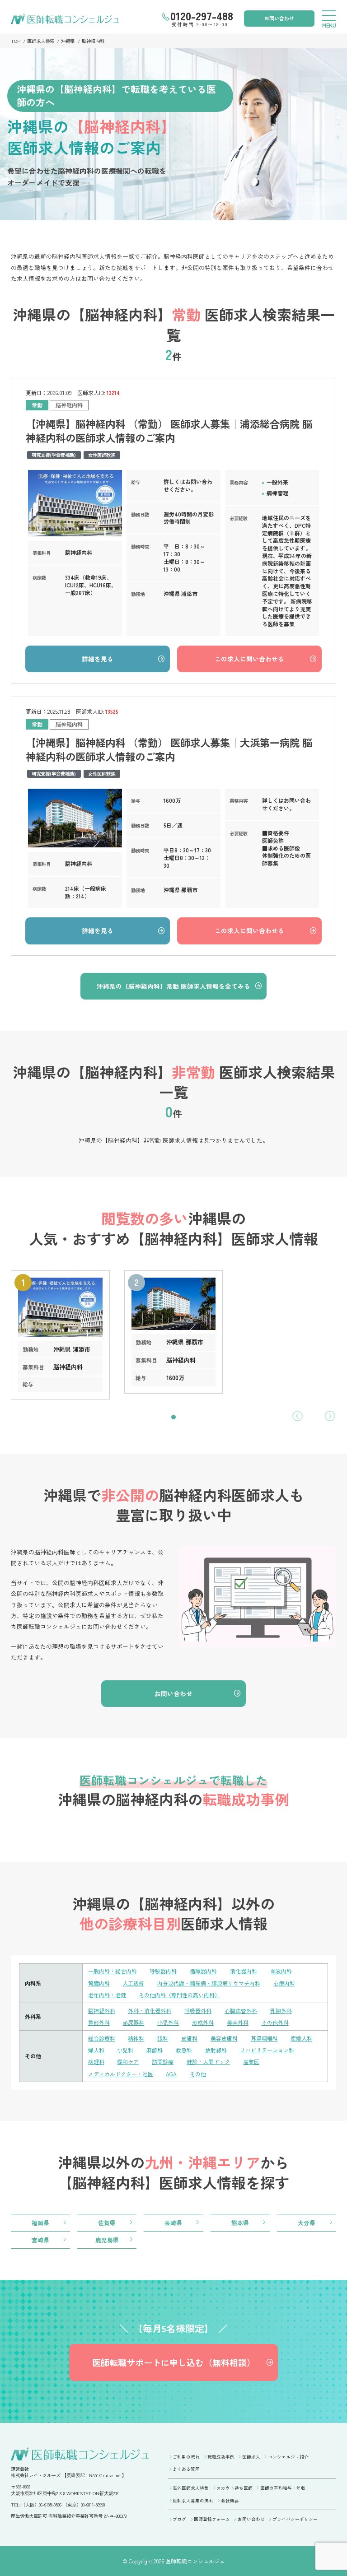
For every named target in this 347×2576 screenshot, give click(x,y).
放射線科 (216, 2050)
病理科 (96, 2062)
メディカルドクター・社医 (121, 2074)
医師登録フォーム (212, 2519)
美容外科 (238, 2022)
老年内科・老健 (107, 1995)
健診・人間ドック (208, 2062)
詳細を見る (98, 659)
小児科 (125, 2050)
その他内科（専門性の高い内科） (179, 1995)
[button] (173, 1417)
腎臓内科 (99, 1983)
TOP (16, 41)
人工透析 (133, 1983)
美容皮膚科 (224, 2038)
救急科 (184, 2050)
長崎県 (173, 2223)
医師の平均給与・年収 (283, 2488)
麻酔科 (155, 2050)
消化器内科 (244, 1971)
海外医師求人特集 (191, 2488)
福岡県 (40, 2223)
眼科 (163, 2038)
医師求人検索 (41, 41)
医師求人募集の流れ (193, 2501)
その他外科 (275, 2022)
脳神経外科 (102, 2011)
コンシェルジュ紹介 (288, 2457)
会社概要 (230, 2501)
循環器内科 (203, 1971)
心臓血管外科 (241, 2011)
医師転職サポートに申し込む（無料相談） (174, 2362)
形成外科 (203, 2022)
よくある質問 (186, 2469)
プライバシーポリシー (295, 2519)
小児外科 (168, 2022)
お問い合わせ (279, 18)
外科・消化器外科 (150, 2011)
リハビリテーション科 (267, 2050)
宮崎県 (40, 2240)
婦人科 (96, 2050)
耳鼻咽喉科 (264, 2038)
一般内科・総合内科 (113, 1971)
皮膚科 (189, 2038)
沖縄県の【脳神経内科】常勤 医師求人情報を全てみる (173, 986)
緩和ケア (128, 2062)
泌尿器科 (133, 2022)
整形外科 (99, 2022)
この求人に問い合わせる (249, 659)
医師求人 (251, 2457)
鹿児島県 (107, 2240)
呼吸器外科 (198, 2011)
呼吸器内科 (163, 1971)
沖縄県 (68, 41)
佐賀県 (107, 2223)
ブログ (179, 2519)
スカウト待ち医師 (234, 2488)
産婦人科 (301, 2038)
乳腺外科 (281, 2011)
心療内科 (284, 1983)
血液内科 (281, 1971)
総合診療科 (102, 2038)
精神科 (136, 2038)
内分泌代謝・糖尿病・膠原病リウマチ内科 (209, 1983)
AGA (171, 2074)
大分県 (307, 2223)
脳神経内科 (93, 41)
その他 (198, 2074)
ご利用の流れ (186, 2457)
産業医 (251, 2062)
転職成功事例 (221, 2457)
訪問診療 (163, 2062)
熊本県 (240, 2223)
